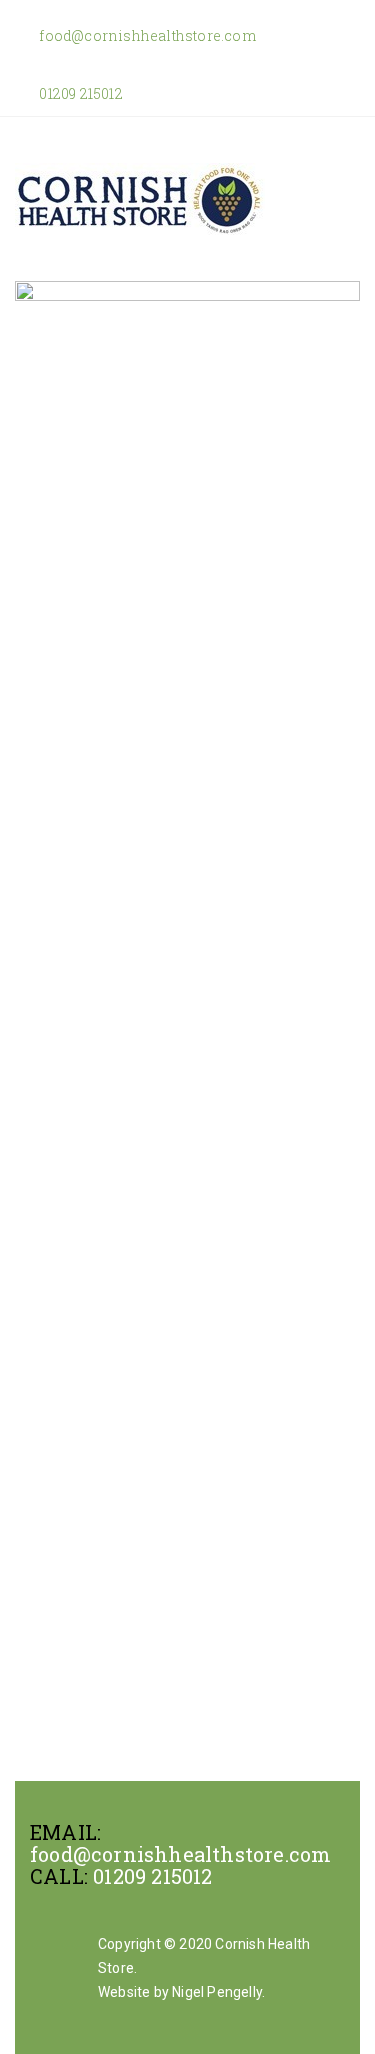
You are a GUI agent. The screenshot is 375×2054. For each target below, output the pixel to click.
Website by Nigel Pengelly (180, 1992)
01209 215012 (79, 93)
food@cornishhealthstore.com (146, 35)
